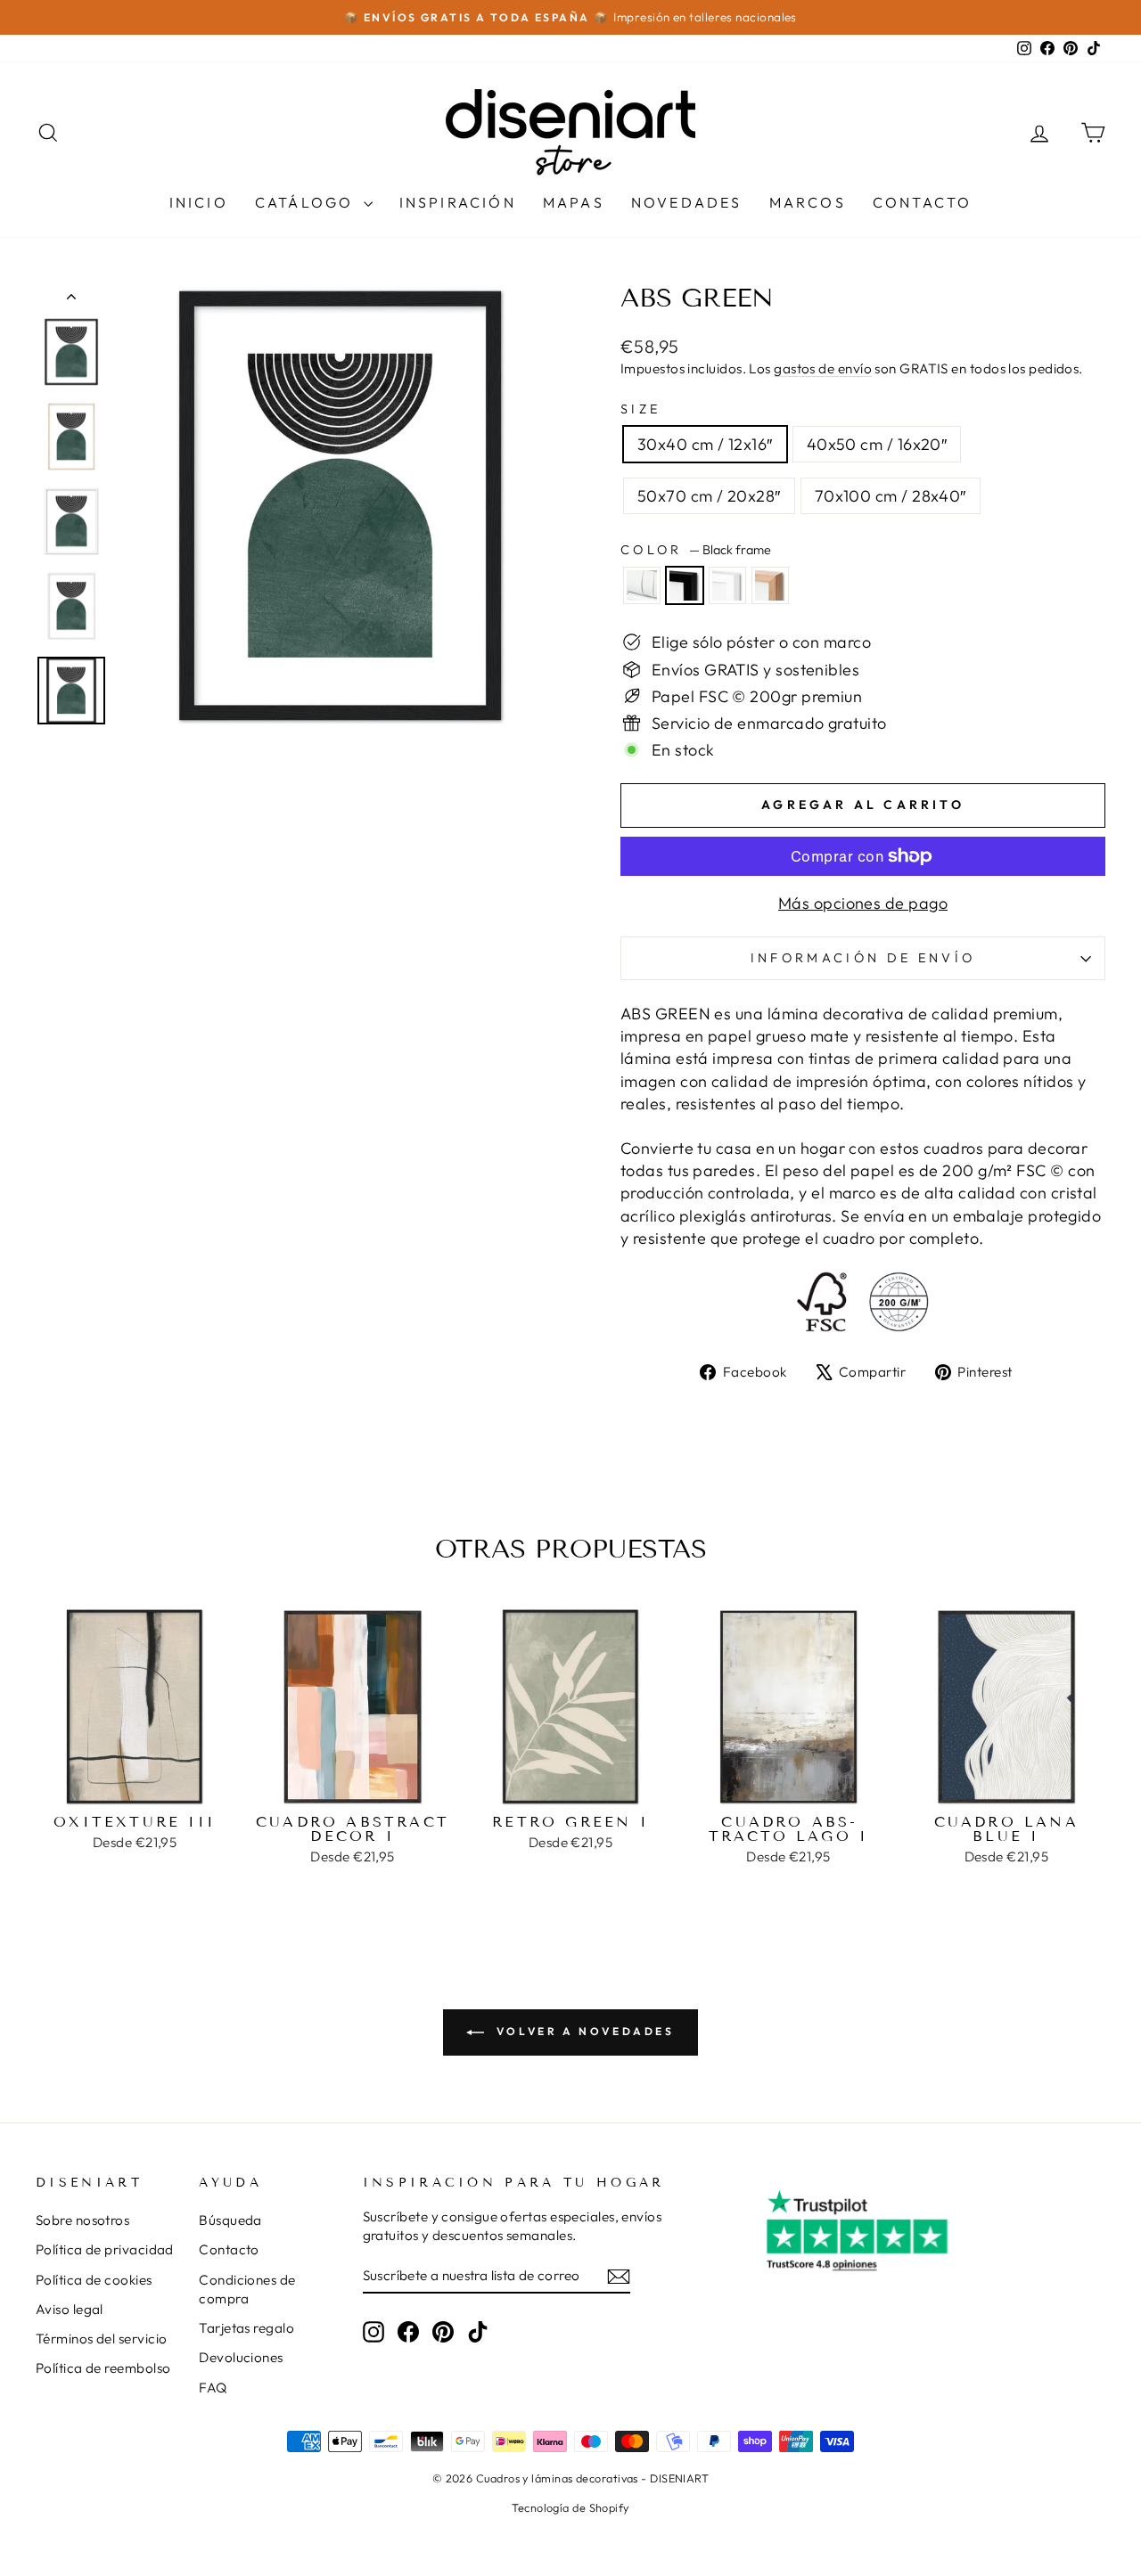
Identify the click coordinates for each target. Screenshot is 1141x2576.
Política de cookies (94, 2280)
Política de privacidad (105, 2249)
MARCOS (808, 202)
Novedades (687, 202)
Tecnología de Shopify (570, 2507)
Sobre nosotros (82, 2220)
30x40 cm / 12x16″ (705, 444)
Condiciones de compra (247, 2289)
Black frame (685, 585)
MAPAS (574, 202)
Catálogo (307, 202)
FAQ (213, 2388)
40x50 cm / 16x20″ (877, 444)
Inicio (199, 202)
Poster (642, 585)
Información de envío (863, 958)
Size (640, 409)
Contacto (923, 202)
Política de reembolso (103, 2368)
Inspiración (458, 202)
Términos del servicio (101, 2339)
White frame (727, 585)
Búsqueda (230, 2220)
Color (696, 550)
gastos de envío (823, 368)
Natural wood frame (770, 585)
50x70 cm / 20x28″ (709, 496)
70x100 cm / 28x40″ (891, 496)
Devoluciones (241, 2357)
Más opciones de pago (863, 903)
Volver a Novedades (583, 2031)
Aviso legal (70, 2309)
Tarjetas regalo (246, 2328)
